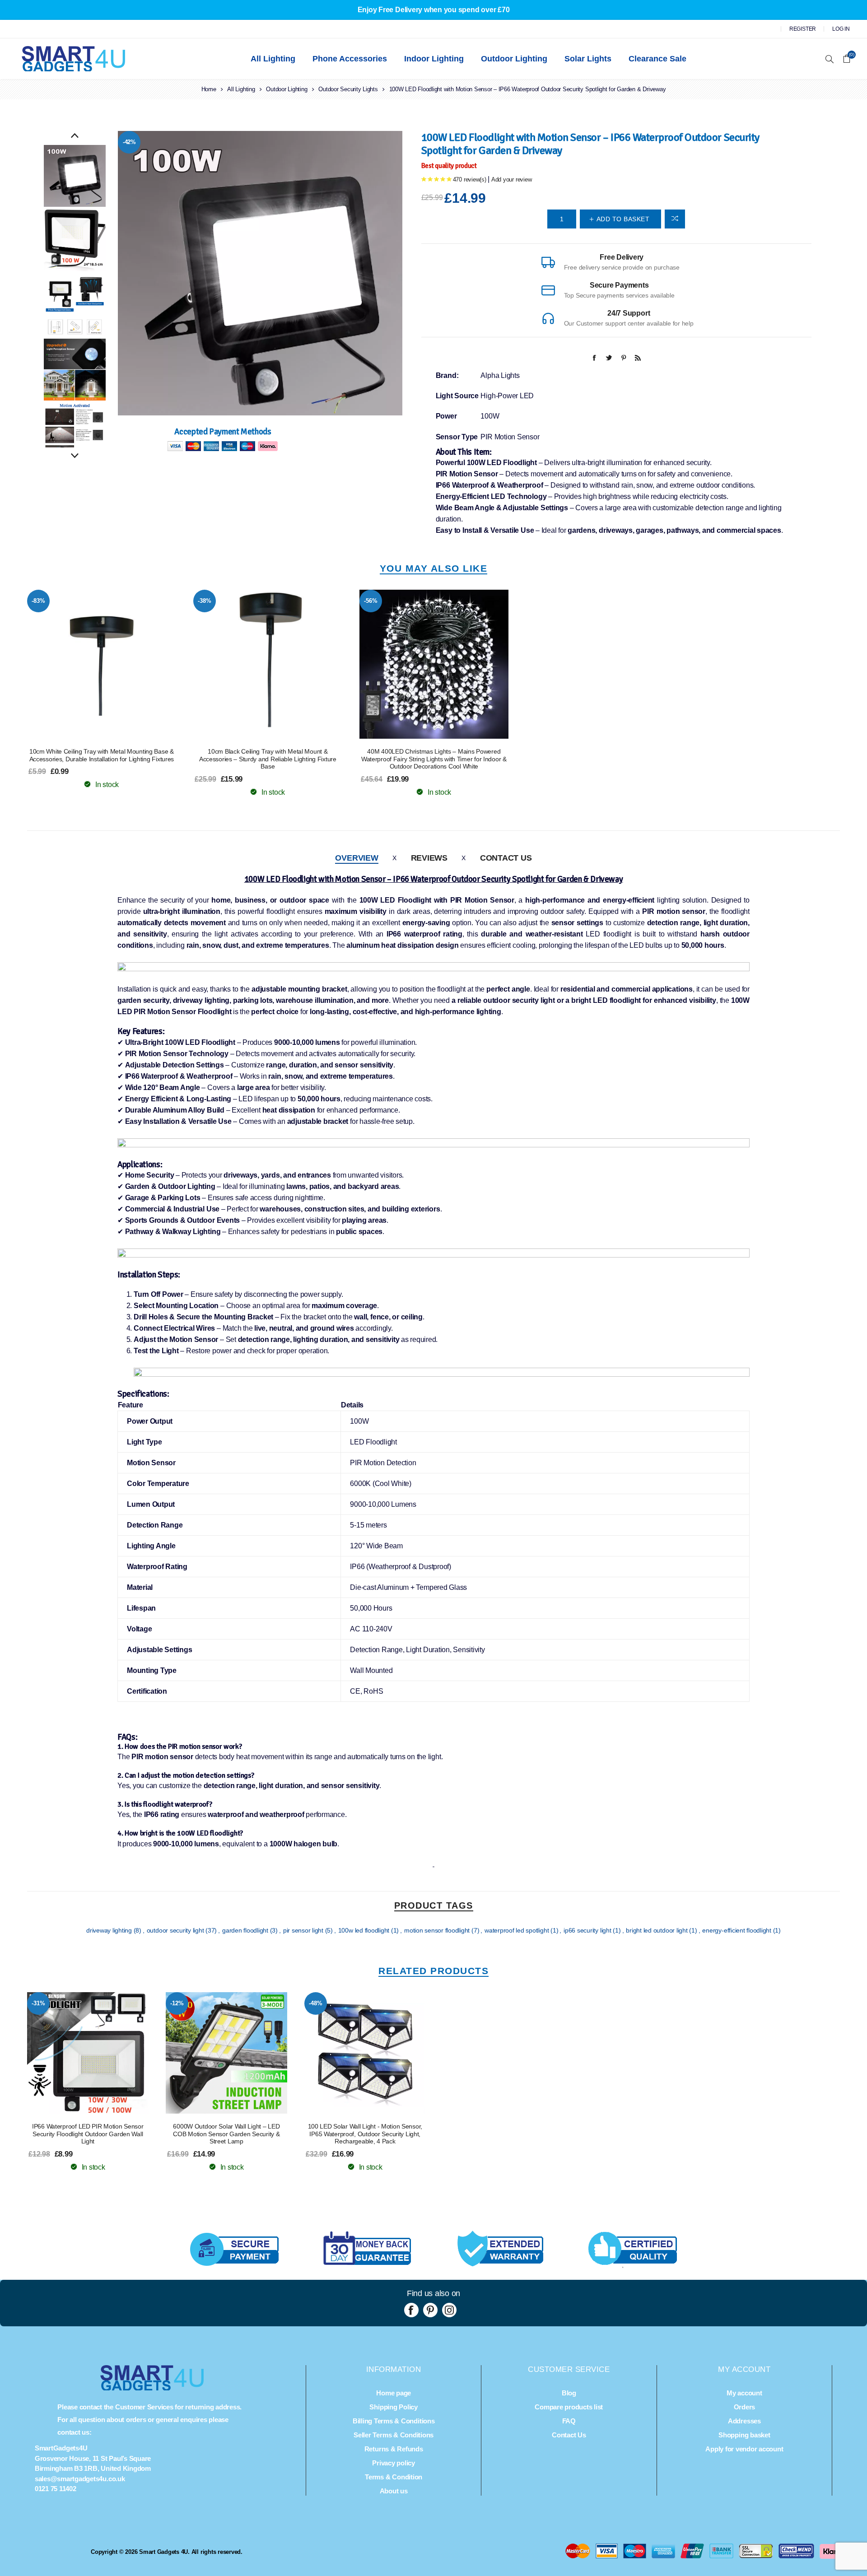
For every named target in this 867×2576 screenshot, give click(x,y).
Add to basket (120, 664)
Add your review (511, 179)
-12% (177, 2003)
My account (744, 2393)
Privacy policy (394, 2463)
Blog (569, 2393)
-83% (38, 601)
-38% (204, 601)
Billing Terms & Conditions (394, 2421)
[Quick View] (84, 664)
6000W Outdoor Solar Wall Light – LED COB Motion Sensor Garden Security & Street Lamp (226, 2134)
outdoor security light (176, 1930)
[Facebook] (411, 2310)
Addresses (744, 2421)
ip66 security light (588, 1930)
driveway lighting (110, 1930)
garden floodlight (246, 1930)
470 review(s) (470, 179)
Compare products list (569, 2407)
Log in (841, 29)
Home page (394, 2393)
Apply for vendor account (744, 2449)
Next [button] (75, 456)
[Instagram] (449, 2310)
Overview (357, 858)
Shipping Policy (393, 2407)
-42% (129, 142)
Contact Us (506, 858)
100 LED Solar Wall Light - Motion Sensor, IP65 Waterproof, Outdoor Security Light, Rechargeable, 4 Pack (365, 2134)
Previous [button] (75, 136)
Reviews (429, 858)
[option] (75, 176)
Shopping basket (744, 2435)
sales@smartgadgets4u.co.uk (80, 2479)
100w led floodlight (365, 1930)
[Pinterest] (430, 2310)
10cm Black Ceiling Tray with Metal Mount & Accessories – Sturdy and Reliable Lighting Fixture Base (268, 759)
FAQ (569, 2421)
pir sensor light (304, 1930)
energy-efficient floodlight (737, 1930)
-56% (371, 601)
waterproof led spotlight (517, 1930)
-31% (38, 2003)
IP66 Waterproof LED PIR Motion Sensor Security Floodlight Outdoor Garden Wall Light (88, 2134)
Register (803, 29)
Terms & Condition (394, 2477)
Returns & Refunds (394, 2449)
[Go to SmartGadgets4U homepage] (152, 2388)
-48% (315, 2003)
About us (394, 2491)
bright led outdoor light (657, 1930)
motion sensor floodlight (438, 1930)
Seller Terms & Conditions (394, 2435)
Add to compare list (675, 219)
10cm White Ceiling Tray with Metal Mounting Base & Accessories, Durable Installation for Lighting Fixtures (102, 755)
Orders (745, 2407)
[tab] (357, 858)
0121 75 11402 (56, 2489)
